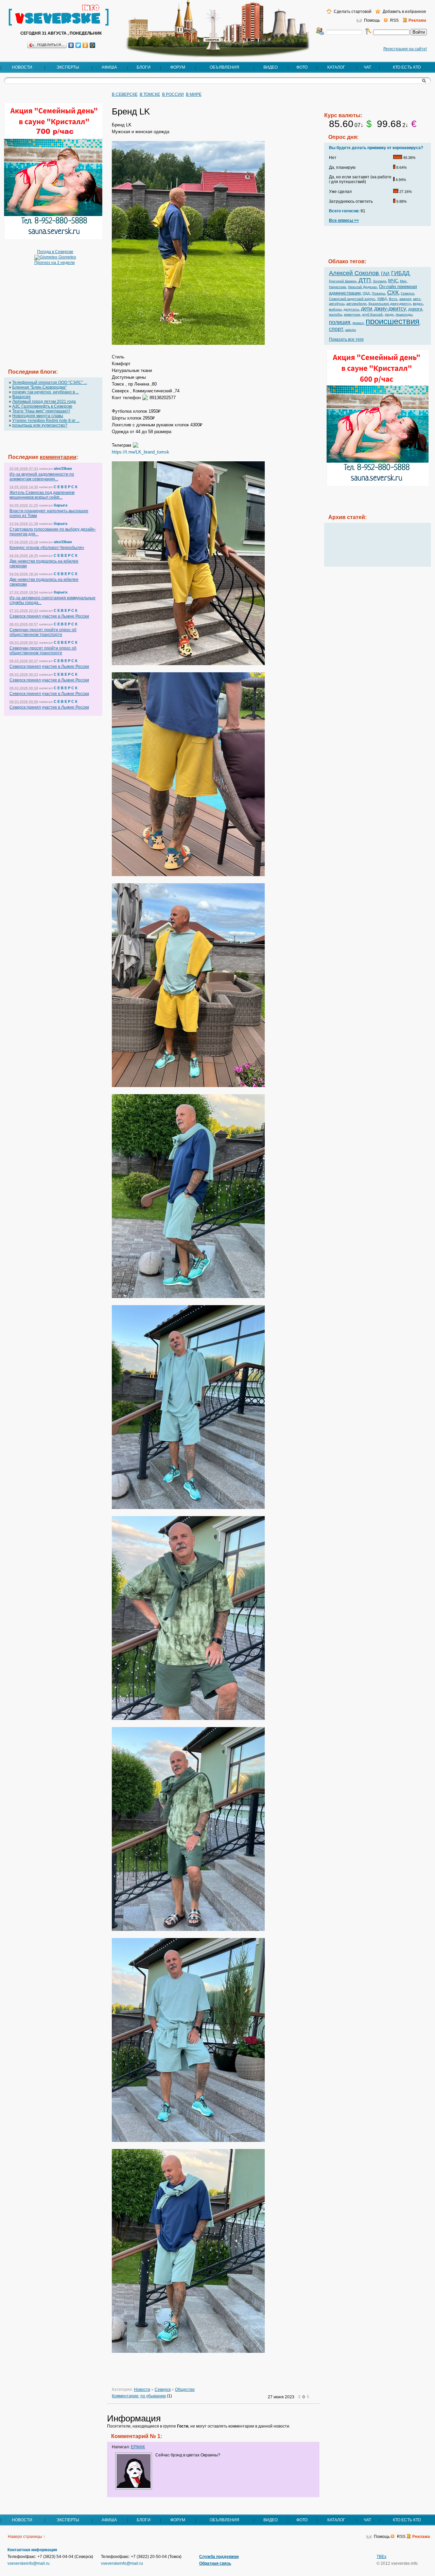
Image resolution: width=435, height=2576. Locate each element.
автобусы (337, 304)
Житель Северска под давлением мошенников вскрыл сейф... (42, 495)
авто (417, 299)
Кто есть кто (407, 67)
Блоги (144, 67)
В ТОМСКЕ (150, 94)
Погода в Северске (55, 252)
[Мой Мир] (93, 45)
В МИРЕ (194, 94)
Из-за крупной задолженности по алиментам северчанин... (42, 477)
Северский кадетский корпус (352, 299)
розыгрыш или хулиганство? (40, 425)
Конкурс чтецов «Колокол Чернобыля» (47, 548)
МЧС (393, 281)
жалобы (335, 314)
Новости (22, 67)
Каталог (336, 67)
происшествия (393, 321)
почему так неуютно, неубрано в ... (46, 392)
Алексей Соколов (354, 273)
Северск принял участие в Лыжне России (49, 616)
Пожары (378, 293)
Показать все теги (346, 339)
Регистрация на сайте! (405, 49)
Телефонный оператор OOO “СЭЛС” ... (50, 383)
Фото (302, 67)
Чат (367, 67)
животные (352, 314)
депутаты (351, 309)
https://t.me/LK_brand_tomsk (141, 452)
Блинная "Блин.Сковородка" (39, 387)
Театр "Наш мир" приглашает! (41, 411)
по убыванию (153, 2396)
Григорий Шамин (343, 281)
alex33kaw (63, 468)
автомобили (356, 304)
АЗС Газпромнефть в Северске (42, 406)
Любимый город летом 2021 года (44, 402)
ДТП (365, 280)
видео (418, 304)
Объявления (224, 67)
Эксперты (68, 67)
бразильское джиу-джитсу (390, 304)
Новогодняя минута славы (38, 416)
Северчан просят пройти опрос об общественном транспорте (43, 632)
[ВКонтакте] (71, 45)
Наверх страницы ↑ (27, 2537)
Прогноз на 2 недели (55, 263)
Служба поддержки (219, 2557)
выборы (335, 309)
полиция (340, 322)
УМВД (382, 299)
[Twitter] (78, 45)
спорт (336, 329)
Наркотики (337, 287)
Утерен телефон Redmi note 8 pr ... (46, 421)
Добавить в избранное (404, 12)
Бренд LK (131, 111)
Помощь (372, 20)
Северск (163, 2390)
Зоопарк (379, 281)
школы (351, 330)
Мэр (403, 281)
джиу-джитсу (390, 309)
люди (389, 314)
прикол (358, 323)
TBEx (381, 2557)
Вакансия (21, 397)
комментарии (58, 457)
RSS (394, 20)
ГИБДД (400, 273)
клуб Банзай (372, 314)
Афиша (109, 67)
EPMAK (138, 2447)
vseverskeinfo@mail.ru (29, 2563)
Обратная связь (215, 2563)
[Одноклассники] (85, 45)
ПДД (366, 293)
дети (367, 309)
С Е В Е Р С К (66, 487)
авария (405, 299)
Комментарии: (126, 2396)
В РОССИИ (173, 94)
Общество (185, 2390)
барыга (60, 505)
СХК (393, 292)
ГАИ (385, 274)
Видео (271, 67)
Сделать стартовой (352, 12)
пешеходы (404, 314)
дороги (415, 309)
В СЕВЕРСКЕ (125, 94)
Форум (178, 67)
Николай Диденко (362, 287)
